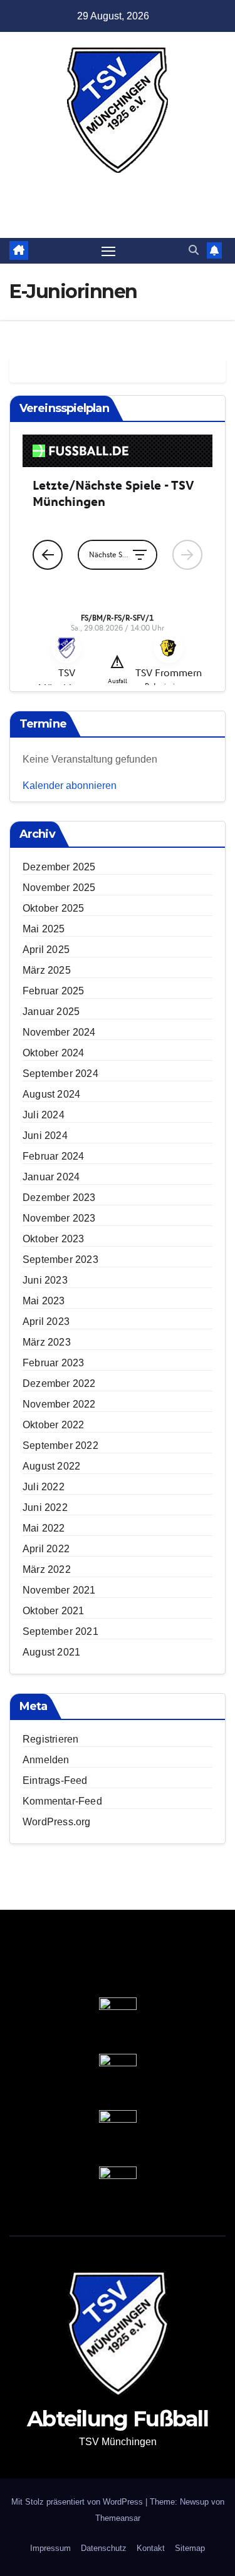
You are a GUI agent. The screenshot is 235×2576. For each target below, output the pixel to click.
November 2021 (59, 1590)
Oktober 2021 (53, 1611)
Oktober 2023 (53, 1239)
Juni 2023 (45, 1280)
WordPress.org (57, 1822)
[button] (194, 250)
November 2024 (59, 1032)
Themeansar (118, 2518)
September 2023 (60, 1260)
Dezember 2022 (59, 1383)
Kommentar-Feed (62, 1801)
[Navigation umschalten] (108, 251)
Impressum (50, 2548)
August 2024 (51, 1094)
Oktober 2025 (53, 908)
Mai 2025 (44, 929)
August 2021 (51, 1652)
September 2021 (60, 1631)
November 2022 (59, 1404)
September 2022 (60, 1445)
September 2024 (60, 1074)
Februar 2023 (53, 1363)
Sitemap (190, 2548)
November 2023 (59, 1218)
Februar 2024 (53, 1156)
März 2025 (47, 970)
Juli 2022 (44, 1487)
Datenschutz (104, 2548)
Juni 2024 (45, 1136)
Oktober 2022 (53, 1425)
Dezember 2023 (59, 1198)
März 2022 (47, 1569)
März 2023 (47, 1342)
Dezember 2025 (59, 867)
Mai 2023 (44, 1301)
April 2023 (46, 1321)
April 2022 (46, 1549)
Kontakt (151, 2548)
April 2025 (46, 950)
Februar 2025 (53, 991)
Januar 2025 (51, 1012)
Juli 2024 (44, 1115)
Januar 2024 (51, 1177)
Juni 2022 (45, 1507)
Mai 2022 (44, 1528)
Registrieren (50, 1739)
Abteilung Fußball (117, 188)
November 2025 (59, 888)
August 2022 (51, 1466)
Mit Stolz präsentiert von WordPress (78, 2502)
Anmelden (46, 1760)
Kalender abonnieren (70, 786)
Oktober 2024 (53, 1053)
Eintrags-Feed (55, 1780)
